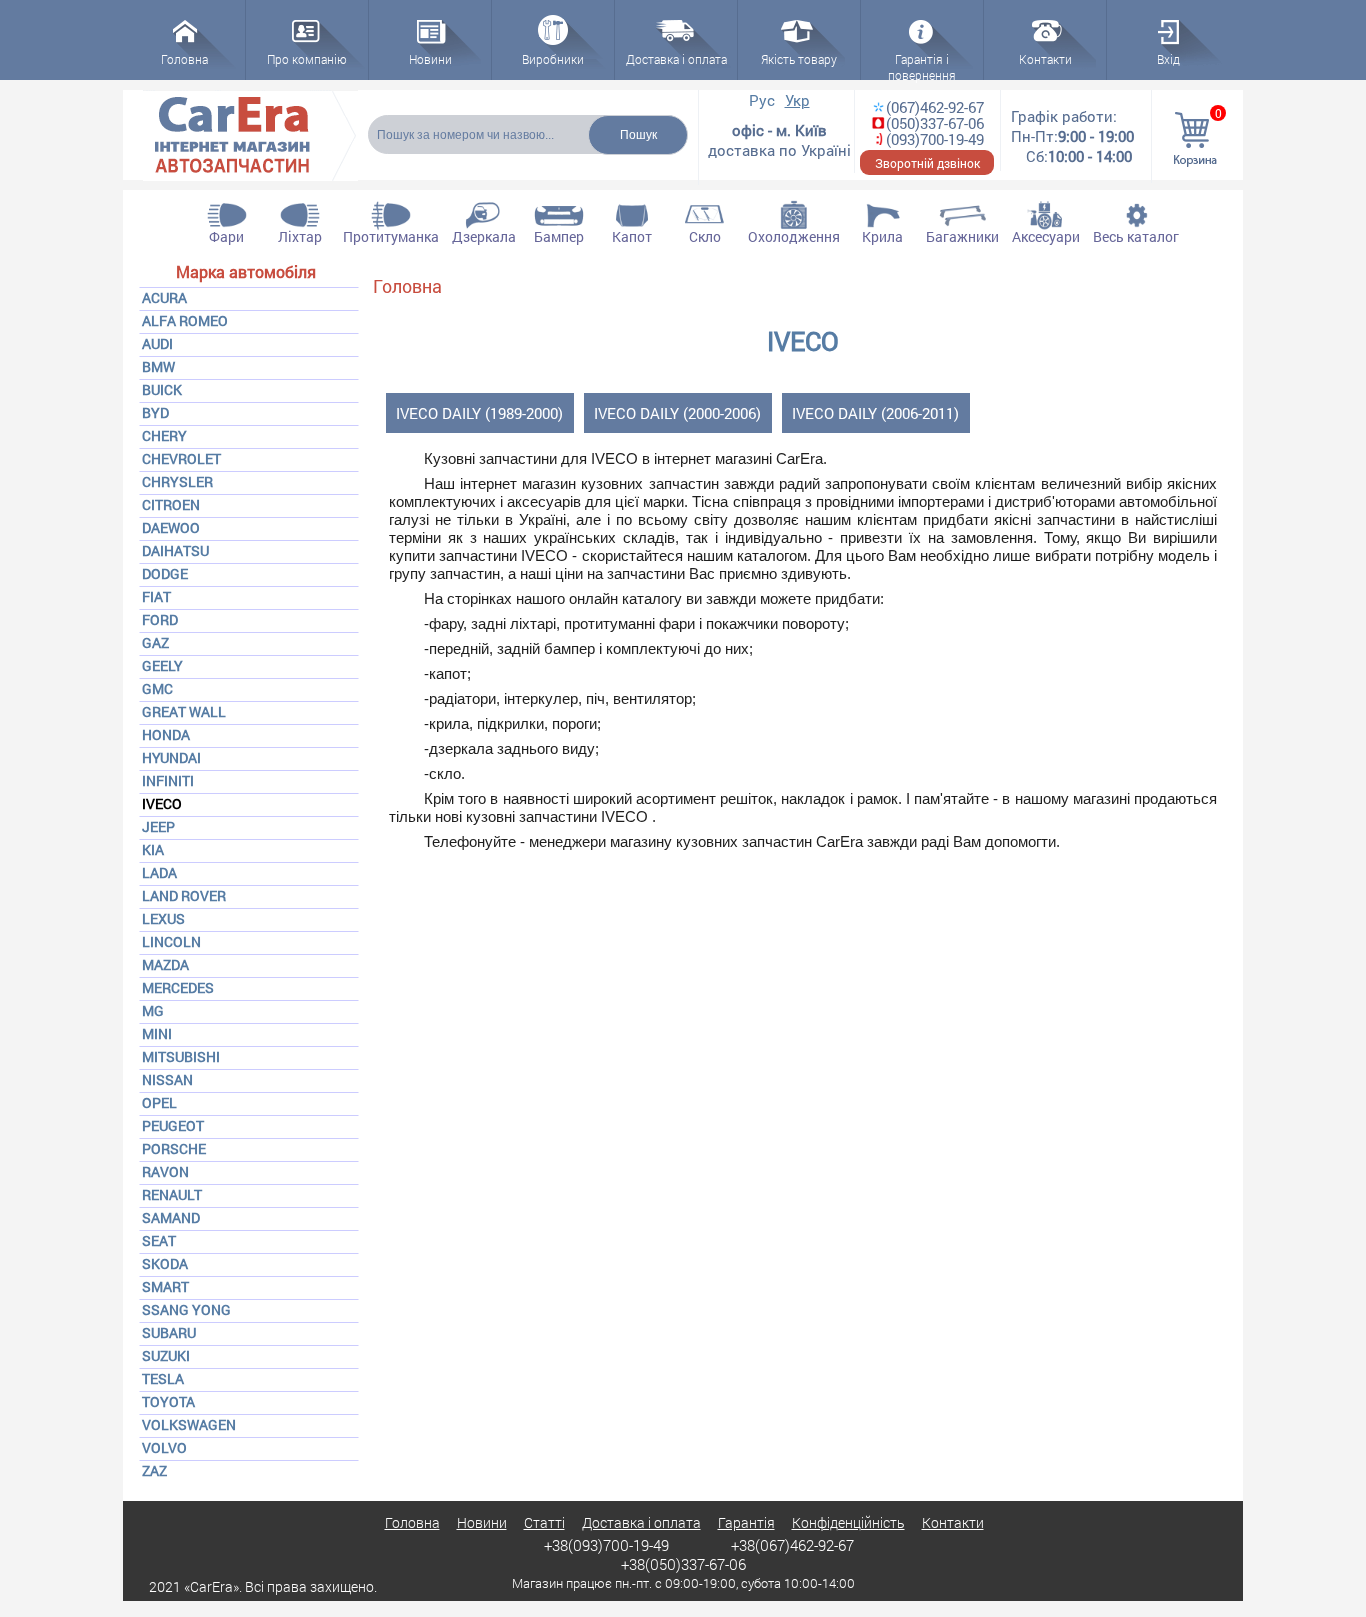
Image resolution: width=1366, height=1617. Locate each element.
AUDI (157, 343)
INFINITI (168, 780)
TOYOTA (168, 1401)
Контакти (953, 1522)
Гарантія (746, 1522)
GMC (157, 688)
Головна (407, 286)
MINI (157, 1033)
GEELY (162, 665)
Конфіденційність (848, 1522)
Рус (762, 100)
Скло (705, 236)
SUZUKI (166, 1355)
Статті (544, 1522)
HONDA (166, 734)
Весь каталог (1136, 236)
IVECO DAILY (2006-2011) (875, 413)
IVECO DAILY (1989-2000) (479, 413)
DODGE (165, 573)
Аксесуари (1046, 236)
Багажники (962, 236)
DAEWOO (171, 527)
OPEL (159, 1102)
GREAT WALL (184, 711)
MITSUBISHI (181, 1056)
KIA (153, 849)
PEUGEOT (173, 1125)
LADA (159, 872)
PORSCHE (174, 1148)
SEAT (159, 1240)
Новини (482, 1522)
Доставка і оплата (641, 1522)
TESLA (163, 1378)
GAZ (155, 642)
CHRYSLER (177, 481)
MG (153, 1010)
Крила (882, 236)
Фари (226, 236)
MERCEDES (178, 987)
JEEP (158, 826)
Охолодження (794, 236)
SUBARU (169, 1332)
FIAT (156, 596)
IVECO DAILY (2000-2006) (677, 413)
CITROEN (171, 504)
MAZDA (165, 964)
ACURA (164, 297)
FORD (160, 619)
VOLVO (164, 1447)
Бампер (559, 236)
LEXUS (163, 918)
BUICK (162, 389)
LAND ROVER (184, 895)
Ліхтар (300, 236)
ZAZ (154, 1470)
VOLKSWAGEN (189, 1424)
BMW (158, 366)
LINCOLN (171, 941)
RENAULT (172, 1194)
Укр (797, 100)
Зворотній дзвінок (927, 163)
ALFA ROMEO (185, 320)
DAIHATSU (175, 550)
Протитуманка (391, 236)
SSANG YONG (186, 1309)
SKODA (165, 1263)
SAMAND (171, 1217)
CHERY (164, 435)
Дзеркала (484, 236)
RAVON (165, 1171)
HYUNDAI (171, 757)
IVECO (162, 803)
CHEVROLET (181, 458)
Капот (632, 236)
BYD (155, 412)
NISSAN (167, 1079)
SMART (165, 1286)
